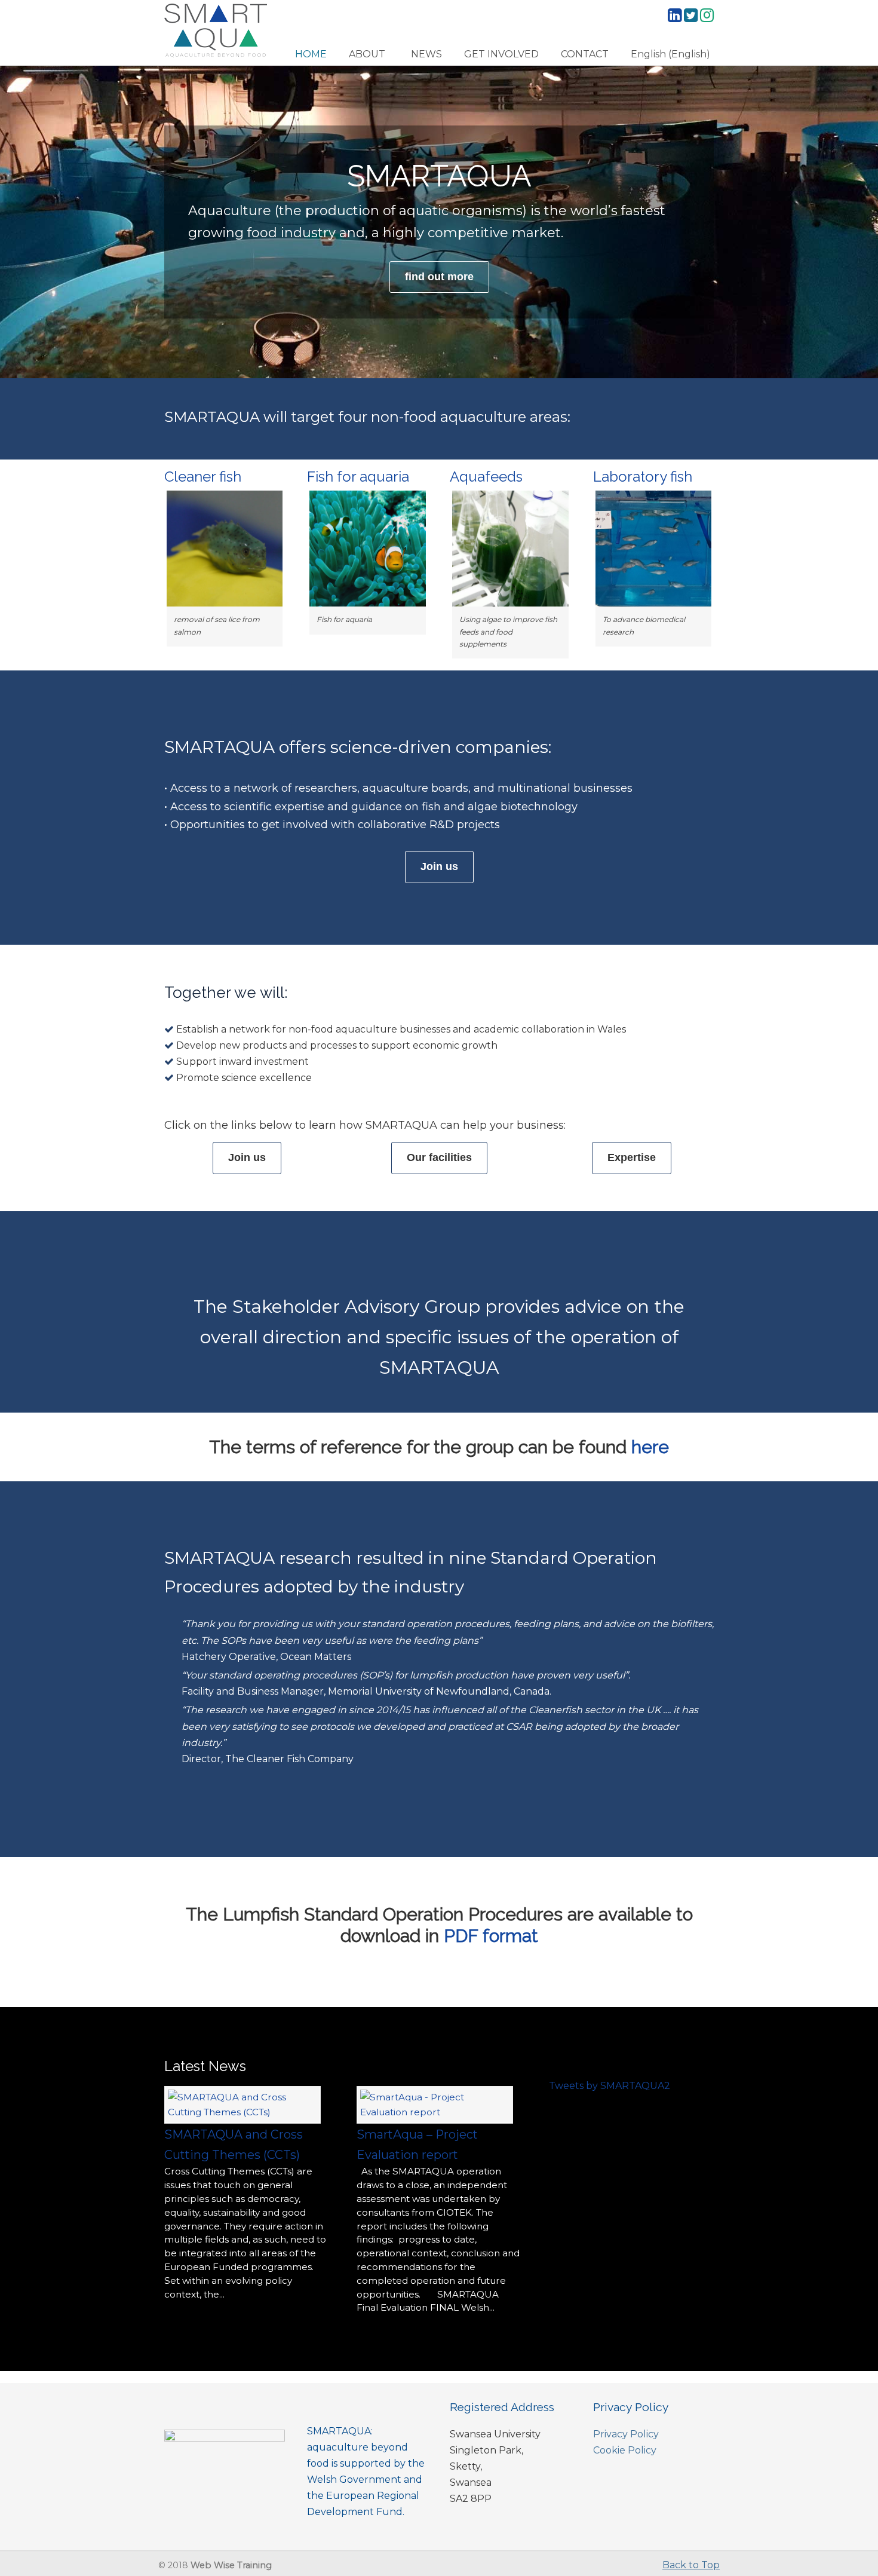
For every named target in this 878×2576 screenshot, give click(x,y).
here (650, 1447)
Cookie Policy (625, 2450)
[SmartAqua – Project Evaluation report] (435, 2112)
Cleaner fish (203, 477)
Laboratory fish (643, 477)
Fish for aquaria (358, 477)
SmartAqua (216, 30)
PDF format (491, 1936)
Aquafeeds (486, 477)
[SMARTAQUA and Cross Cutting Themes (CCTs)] (242, 2112)
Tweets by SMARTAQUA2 (610, 2086)
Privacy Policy (626, 2434)
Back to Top (691, 2565)
